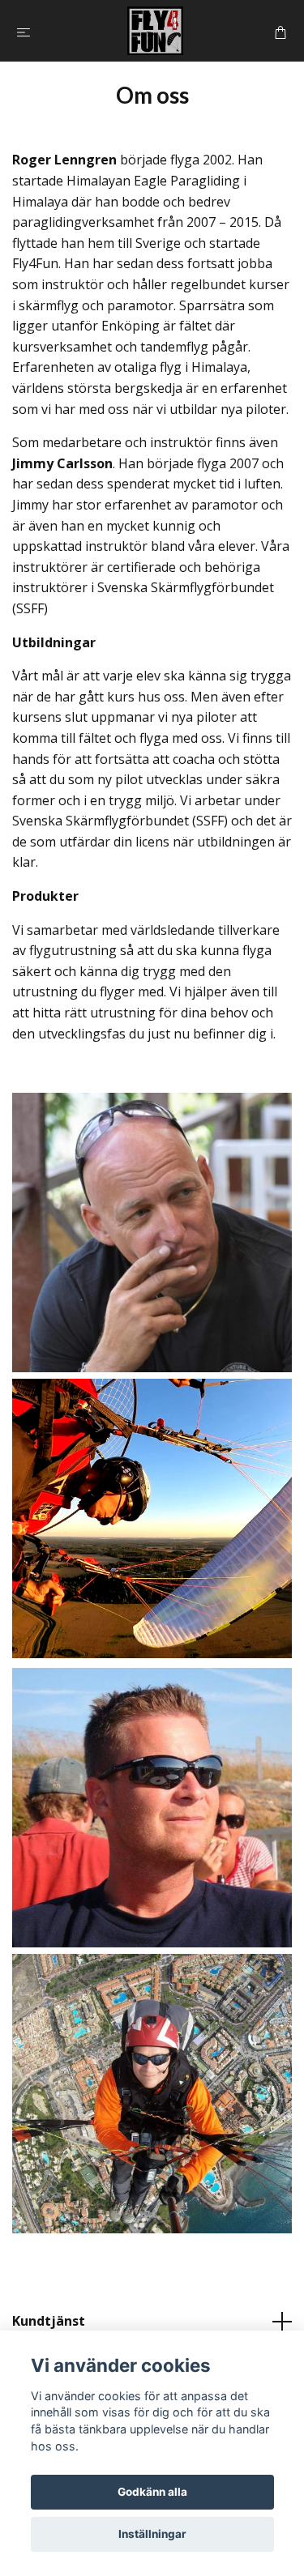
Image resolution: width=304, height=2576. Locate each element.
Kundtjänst (49, 2321)
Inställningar (152, 2534)
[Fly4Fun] (155, 31)
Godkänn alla (152, 2492)
